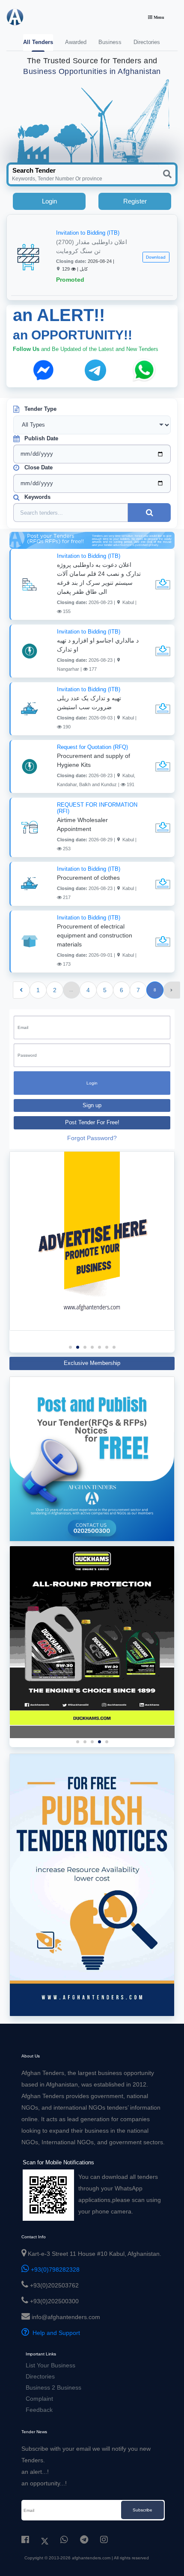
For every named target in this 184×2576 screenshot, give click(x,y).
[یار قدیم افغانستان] (92, 1636)
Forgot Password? (92, 1138)
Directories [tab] (147, 42)
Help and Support (55, 2333)
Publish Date (41, 438)
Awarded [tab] (76, 42)
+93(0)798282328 (54, 2269)
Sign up (92, 1105)
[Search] (167, 174)
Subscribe (142, 2510)
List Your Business (50, 2365)
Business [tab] (110, 42)
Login (49, 201)
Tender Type (40, 409)
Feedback (39, 2410)
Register (135, 201)
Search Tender (34, 170)
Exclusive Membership (92, 1363)
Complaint (39, 2399)
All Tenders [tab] (38, 42)
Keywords (37, 497)
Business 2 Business (53, 2387)
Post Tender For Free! (92, 1123)
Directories (40, 2376)
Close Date (39, 467)
